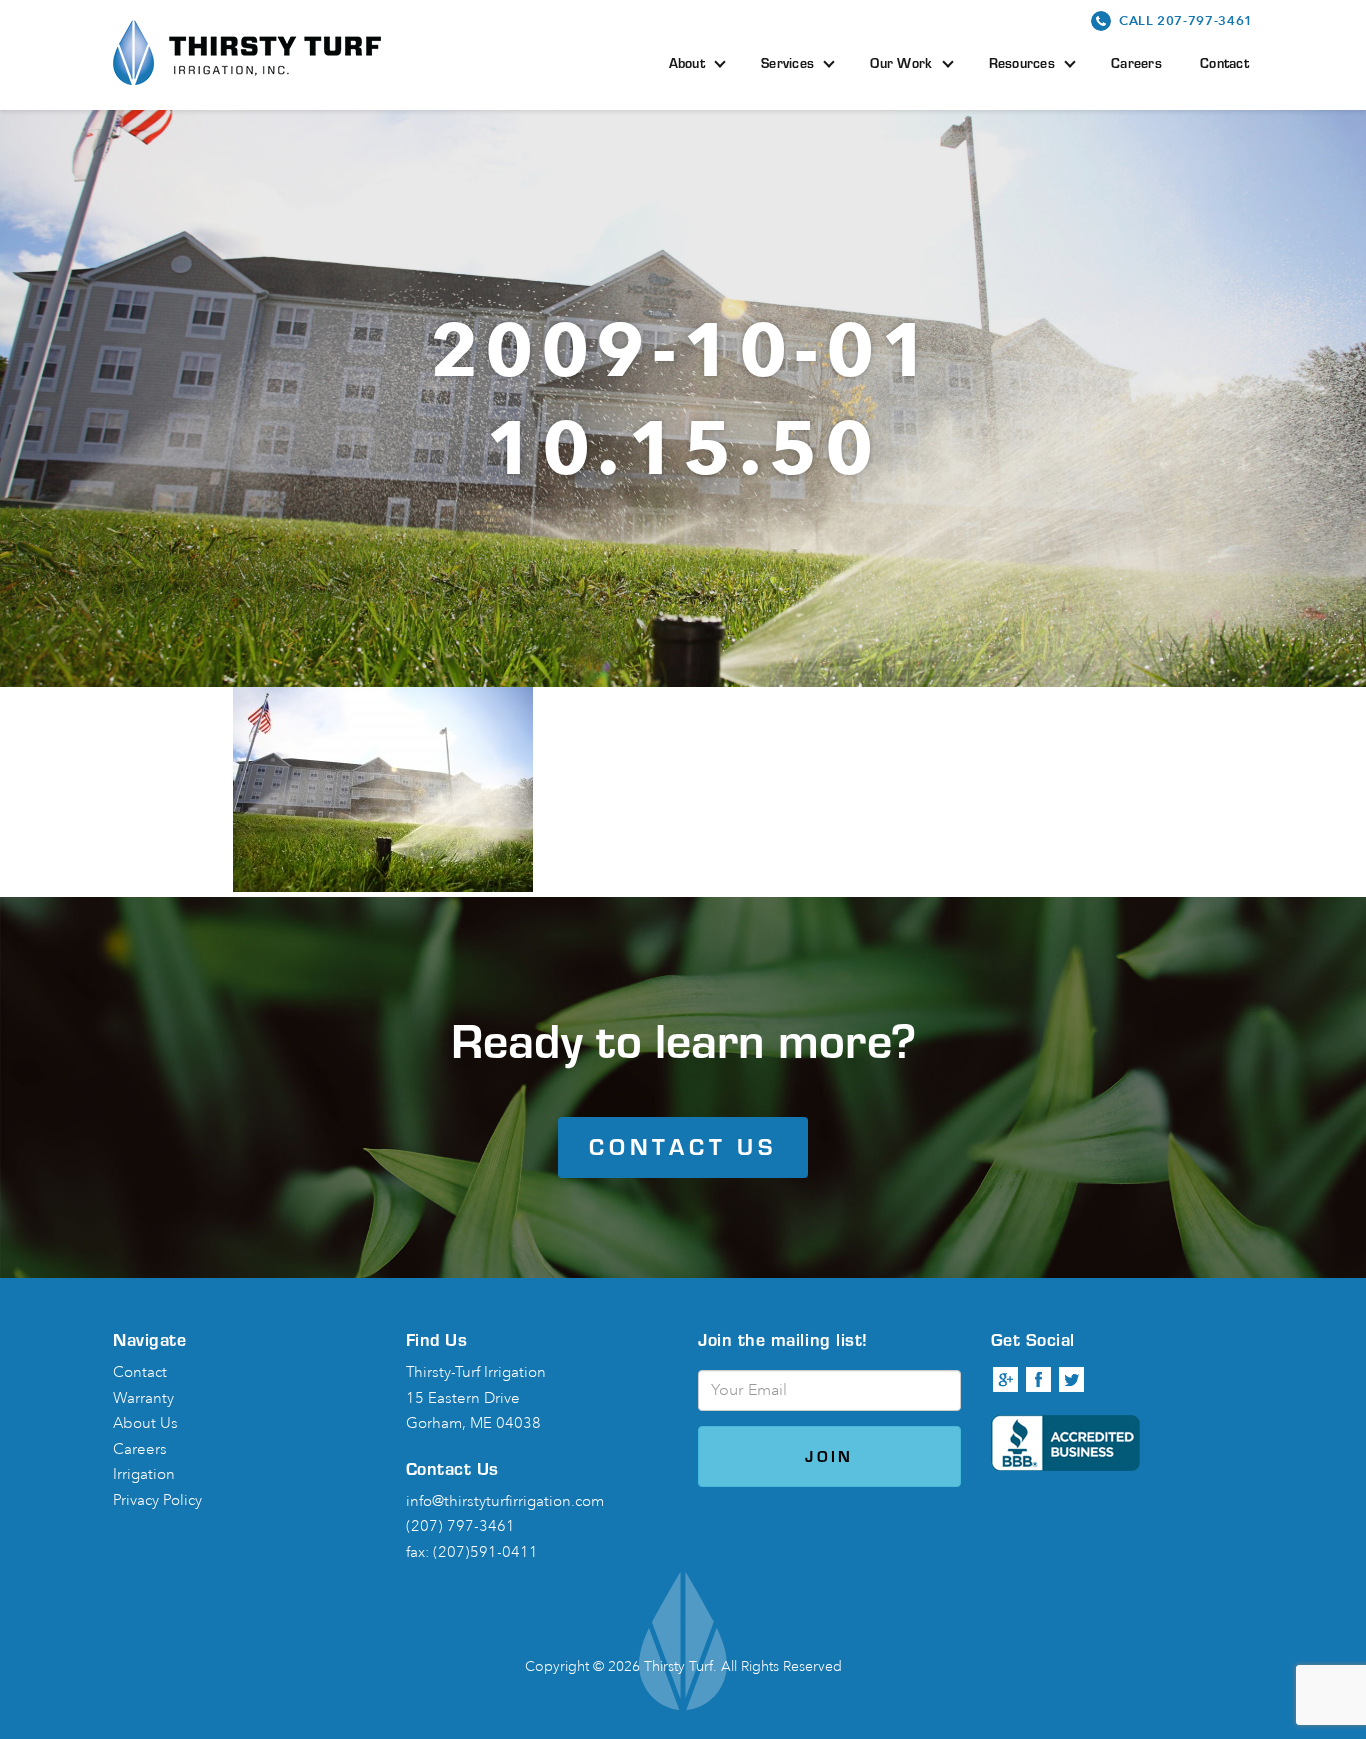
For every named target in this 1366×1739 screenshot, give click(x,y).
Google (1006, 1380)
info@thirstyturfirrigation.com (505, 1501)
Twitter (1072, 1380)
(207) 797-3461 (460, 1526)
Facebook (1039, 1380)
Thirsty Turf (247, 52)
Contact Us (683, 1146)
